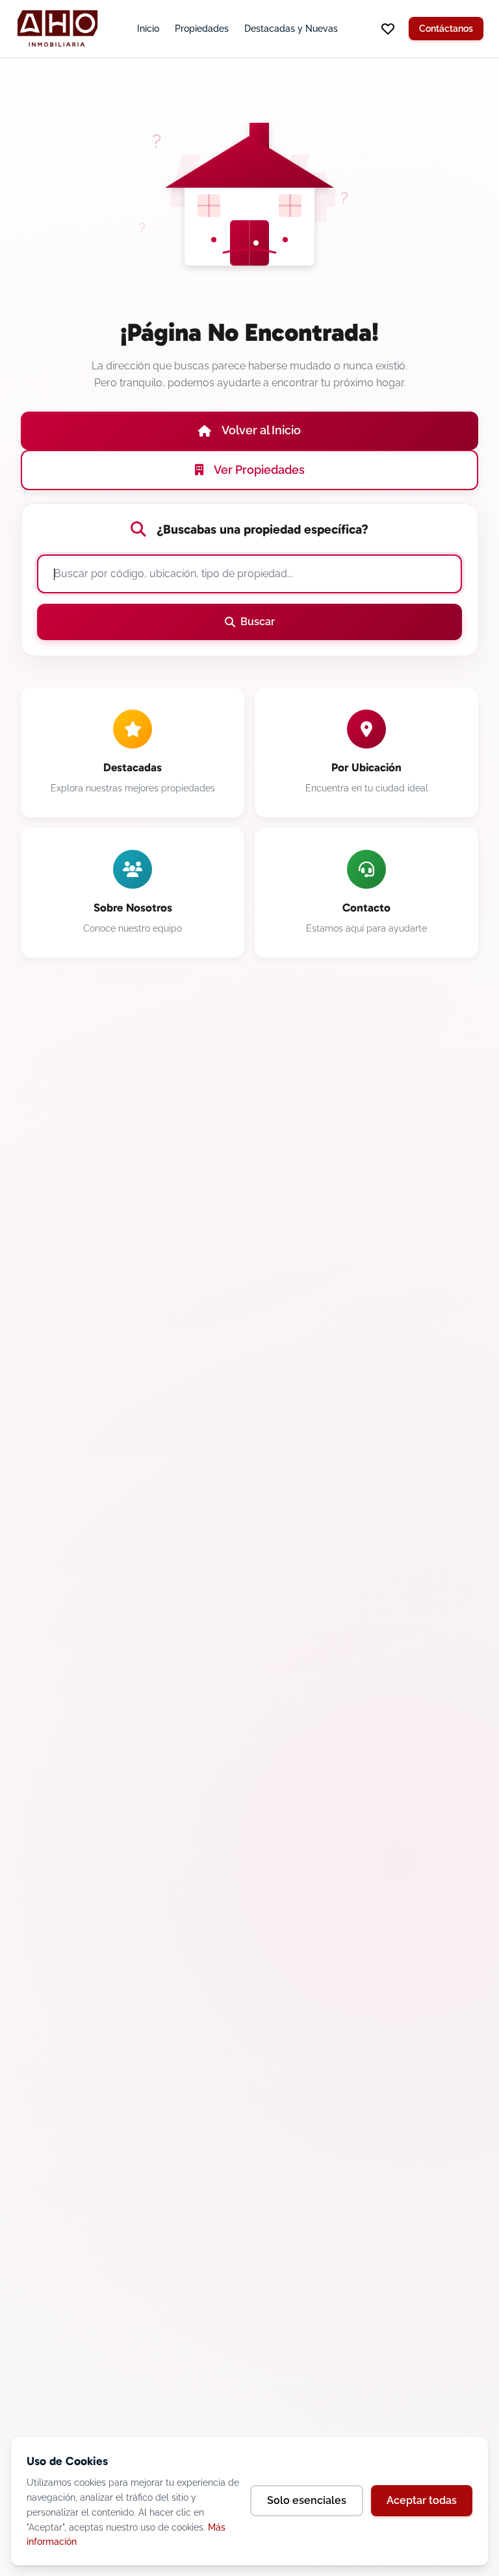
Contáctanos (446, 29)
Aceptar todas (422, 2500)
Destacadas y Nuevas (291, 29)
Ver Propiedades (259, 470)
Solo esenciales (307, 2500)
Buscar (258, 622)
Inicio (148, 29)
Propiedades (202, 29)
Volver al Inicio (261, 430)
